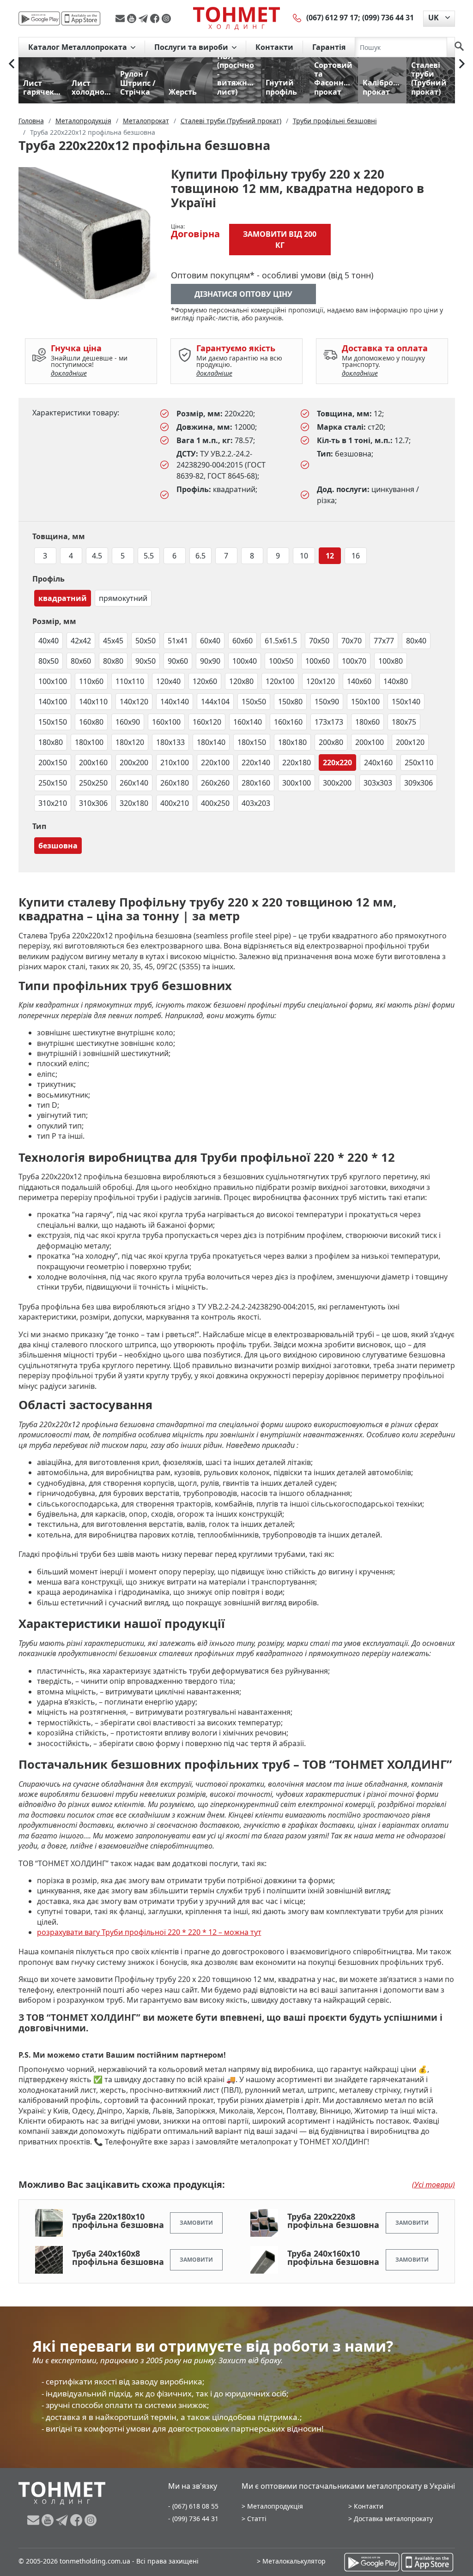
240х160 (378, 763)
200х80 (331, 742)
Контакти (274, 47)
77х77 (384, 641)
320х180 (134, 803)
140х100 (53, 702)
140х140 (175, 702)
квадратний (63, 598)
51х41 (178, 641)
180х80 (51, 742)
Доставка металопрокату (393, 2519)
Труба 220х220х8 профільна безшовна (333, 2221)
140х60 (359, 681)
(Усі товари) (434, 2185)
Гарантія (329, 47)
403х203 (256, 803)
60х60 (243, 641)
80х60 (81, 661)
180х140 (211, 742)
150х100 (365, 702)
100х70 (354, 661)
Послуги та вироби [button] (192, 47)
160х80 (91, 722)
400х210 (175, 803)
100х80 (391, 661)
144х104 (215, 702)
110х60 (91, 681)
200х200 (134, 763)
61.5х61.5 (281, 641)
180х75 (404, 722)
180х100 (89, 742)
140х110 (93, 702)
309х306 (418, 783)
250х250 (93, 783)
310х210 (53, 803)
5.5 (149, 556)
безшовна (58, 846)
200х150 (53, 763)
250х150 (53, 783)
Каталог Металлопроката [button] (79, 47)
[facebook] (156, 18)
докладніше (69, 373)
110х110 (130, 681)
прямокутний (123, 598)
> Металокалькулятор (291, 2561)
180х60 (367, 722)
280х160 (256, 783)
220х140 (256, 763)
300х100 (297, 783)
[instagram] (166, 18)
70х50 (319, 641)
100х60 (318, 661)
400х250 (215, 803)
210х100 (175, 763)
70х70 (352, 641)
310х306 (93, 803)
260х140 (134, 783)
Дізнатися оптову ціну (243, 294)
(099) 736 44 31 (388, 18)
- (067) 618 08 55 (193, 2506)
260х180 (175, 783)
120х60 (205, 681)
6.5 (200, 556)
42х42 (81, 641)
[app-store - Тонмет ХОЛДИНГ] (81, 18)
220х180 (297, 763)
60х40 (210, 641)
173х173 (329, 722)
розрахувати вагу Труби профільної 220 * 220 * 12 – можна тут (149, 1932)
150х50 (254, 702)
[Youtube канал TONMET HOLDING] (133, 18)
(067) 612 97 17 (332, 18)
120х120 (321, 681)
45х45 (113, 641)
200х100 (370, 742)
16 (356, 556)
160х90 (128, 722)
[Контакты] (297, 18)
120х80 (241, 681)
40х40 (49, 641)
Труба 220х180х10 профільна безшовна (118, 2221)
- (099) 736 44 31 (193, 2519)
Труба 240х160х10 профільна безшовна (333, 2258)
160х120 (207, 722)
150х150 (53, 722)
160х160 (288, 722)
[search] (459, 47)
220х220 (337, 763)
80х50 (49, 661)
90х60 (178, 661)
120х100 (280, 681)
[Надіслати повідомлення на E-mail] (121, 18)
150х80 (290, 702)
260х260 (215, 783)
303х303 (378, 783)
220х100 (215, 763)
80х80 (113, 661)
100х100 (53, 681)
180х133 (170, 742)
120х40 (168, 681)
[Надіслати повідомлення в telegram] (144, 18)
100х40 (245, 661)
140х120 (134, 702)
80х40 (416, 641)
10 (304, 556)
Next (462, 64)
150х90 (327, 702)
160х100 (166, 722)
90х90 (210, 661)
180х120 (130, 742)
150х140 (406, 702)
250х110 (419, 763)
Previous (12, 64)
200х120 (410, 742)
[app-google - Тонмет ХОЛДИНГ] (39, 18)
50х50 (146, 641)
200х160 (93, 763)
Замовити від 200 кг (280, 240)
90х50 (146, 661)
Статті (257, 2519)
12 (330, 556)
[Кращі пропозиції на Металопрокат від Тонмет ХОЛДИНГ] (236, 18)
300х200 (337, 783)
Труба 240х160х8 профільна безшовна (118, 2258)
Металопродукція (275, 2506)
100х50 (281, 661)
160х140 (248, 722)
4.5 (97, 556)
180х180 (292, 742)
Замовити (196, 2223)
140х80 (396, 681)
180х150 (252, 742)
